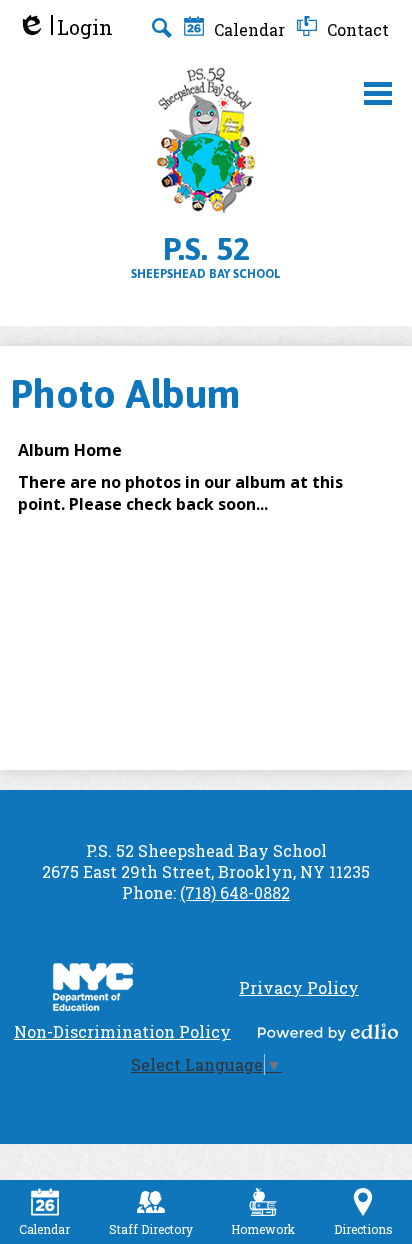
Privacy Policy (299, 987)
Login (65, 27)
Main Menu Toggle (378, 93)
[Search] (162, 28)
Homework (263, 1229)
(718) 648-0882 (235, 892)
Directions (363, 1229)
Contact (356, 29)
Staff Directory (151, 1229)
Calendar (247, 29)
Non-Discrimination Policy (122, 1031)
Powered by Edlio (328, 1032)
